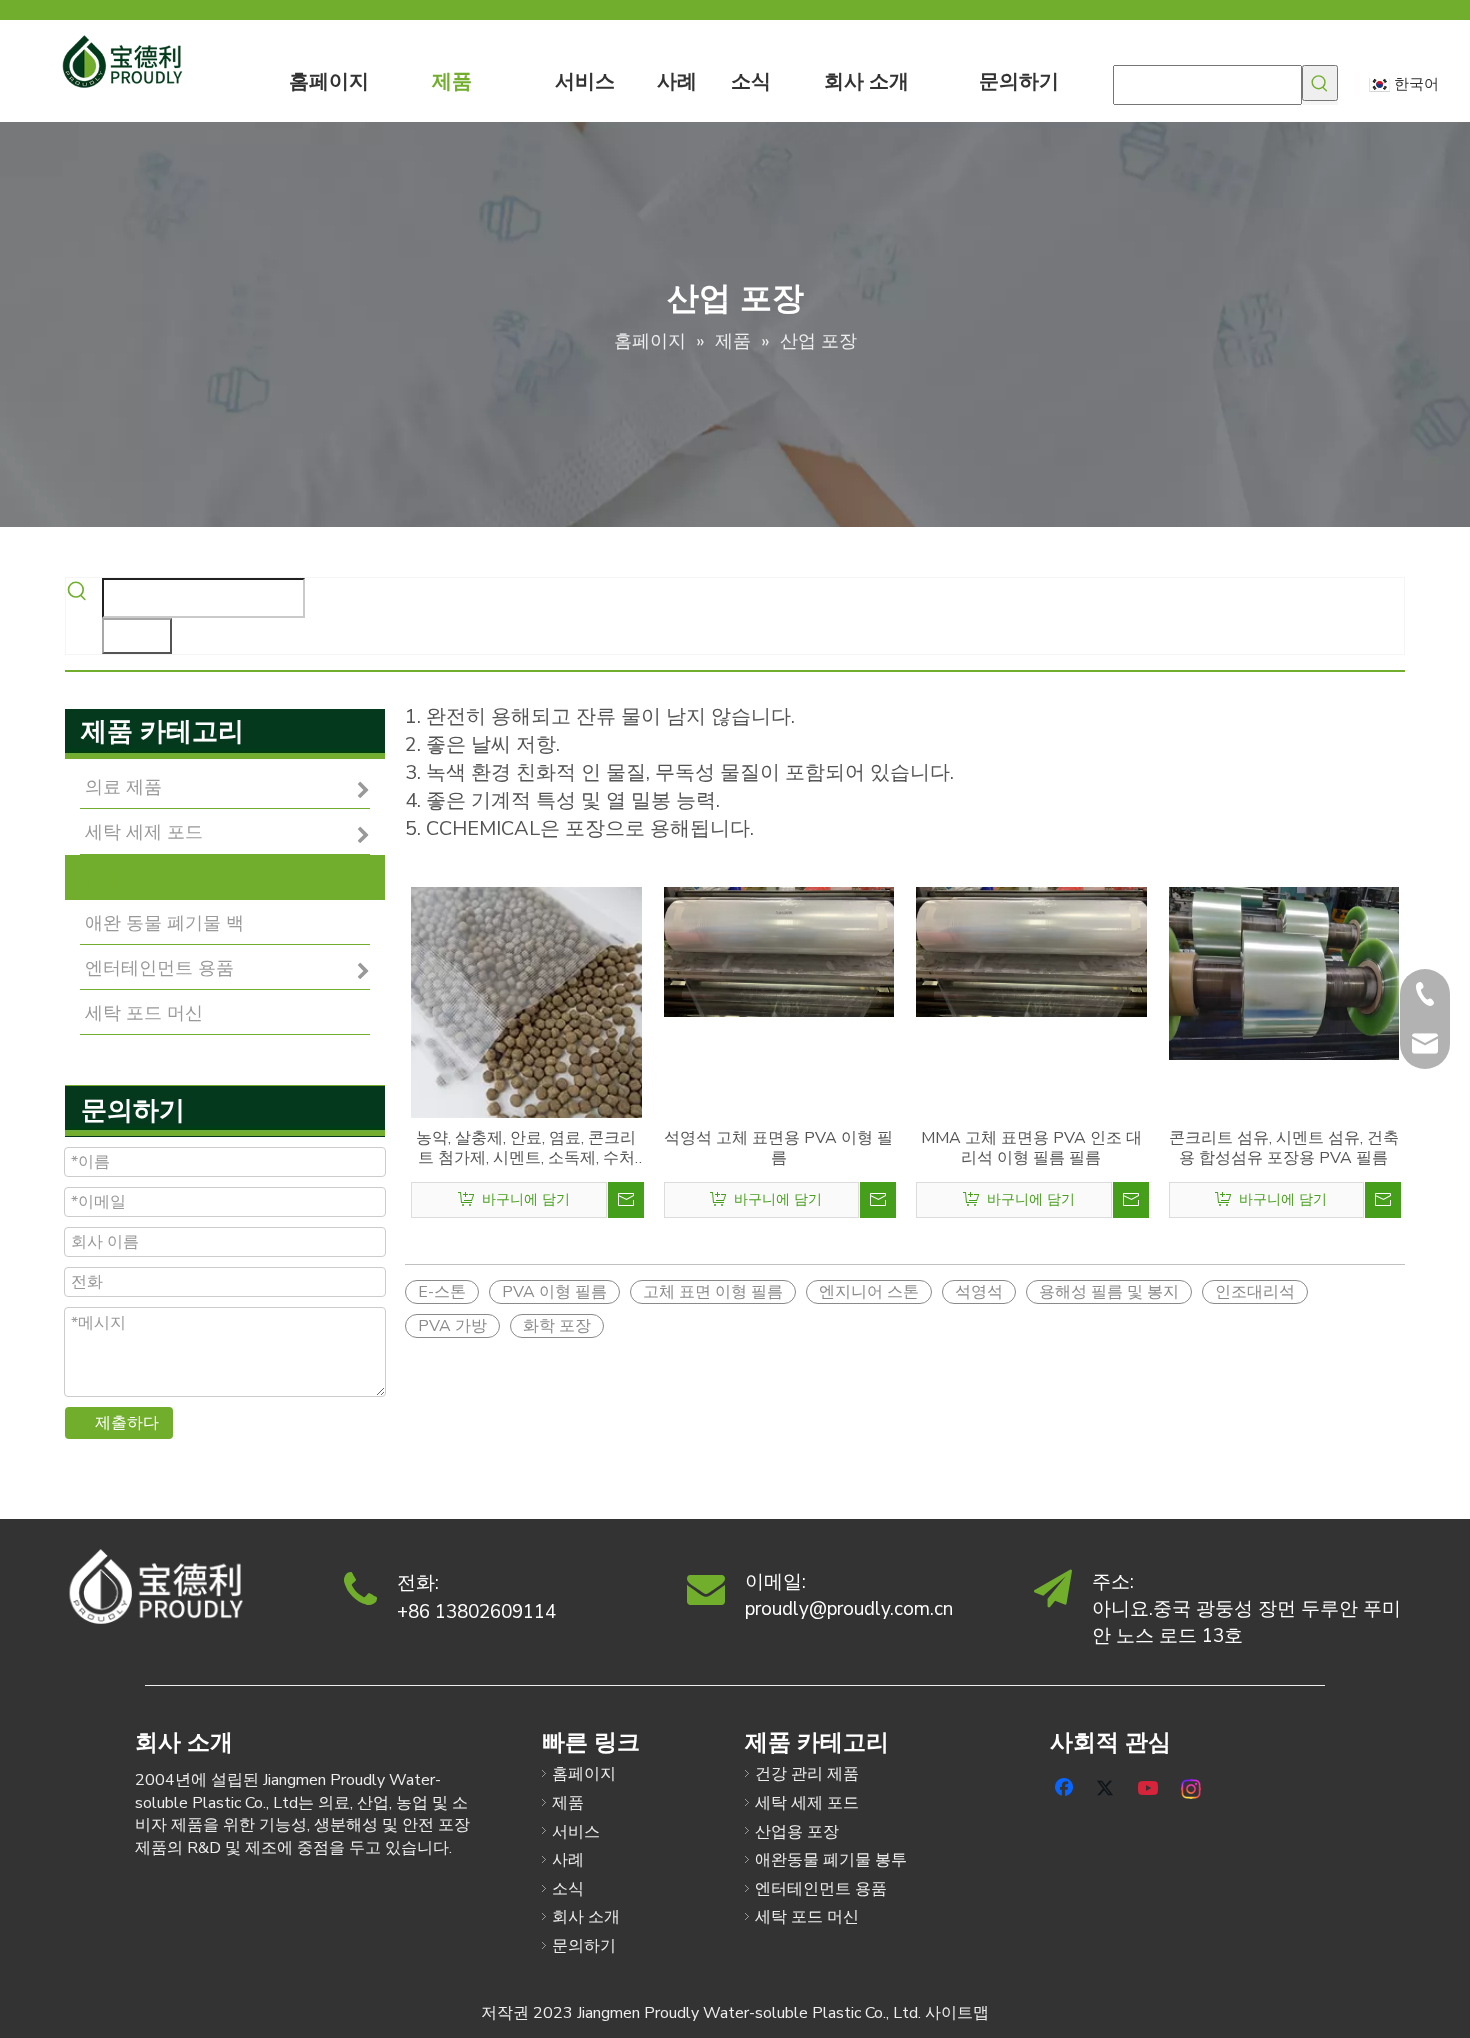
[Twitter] (1108, 1786)
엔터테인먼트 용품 (821, 1889)
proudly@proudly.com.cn (849, 1609)
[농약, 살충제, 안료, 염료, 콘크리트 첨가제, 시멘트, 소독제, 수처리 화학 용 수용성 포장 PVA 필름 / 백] (526, 1001)
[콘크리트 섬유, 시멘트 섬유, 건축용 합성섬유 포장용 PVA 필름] (1284, 972)
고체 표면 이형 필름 (713, 1292)
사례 (568, 1860)
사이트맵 (957, 2013)
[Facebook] (1066, 1786)
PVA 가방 (452, 1326)
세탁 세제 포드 (807, 1803)
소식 (568, 1889)
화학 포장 (557, 1326)
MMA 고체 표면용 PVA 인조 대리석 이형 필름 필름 (1031, 1148)
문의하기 (584, 1946)
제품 (568, 1803)
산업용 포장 (797, 1832)
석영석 (979, 1292)
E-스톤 (442, 1292)
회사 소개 (586, 1917)
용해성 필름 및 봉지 (1109, 1292)
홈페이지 (584, 1774)
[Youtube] (1150, 1786)
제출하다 (127, 1423)
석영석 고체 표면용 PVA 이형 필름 (778, 1148)
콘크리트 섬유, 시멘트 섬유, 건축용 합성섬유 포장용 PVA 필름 (1284, 1148)
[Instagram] (1192, 1786)
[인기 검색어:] (1320, 83)
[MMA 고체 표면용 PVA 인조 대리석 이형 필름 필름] (1031, 951)
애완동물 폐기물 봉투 (831, 1860)
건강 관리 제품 (807, 1774)
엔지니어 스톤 (869, 1292)
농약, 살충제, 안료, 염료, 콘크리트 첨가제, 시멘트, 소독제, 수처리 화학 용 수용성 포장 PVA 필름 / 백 (526, 1148)
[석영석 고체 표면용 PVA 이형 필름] (779, 951)
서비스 (576, 1832)
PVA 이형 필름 (554, 1292)
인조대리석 (1255, 1292)
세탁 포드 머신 (807, 1917)
